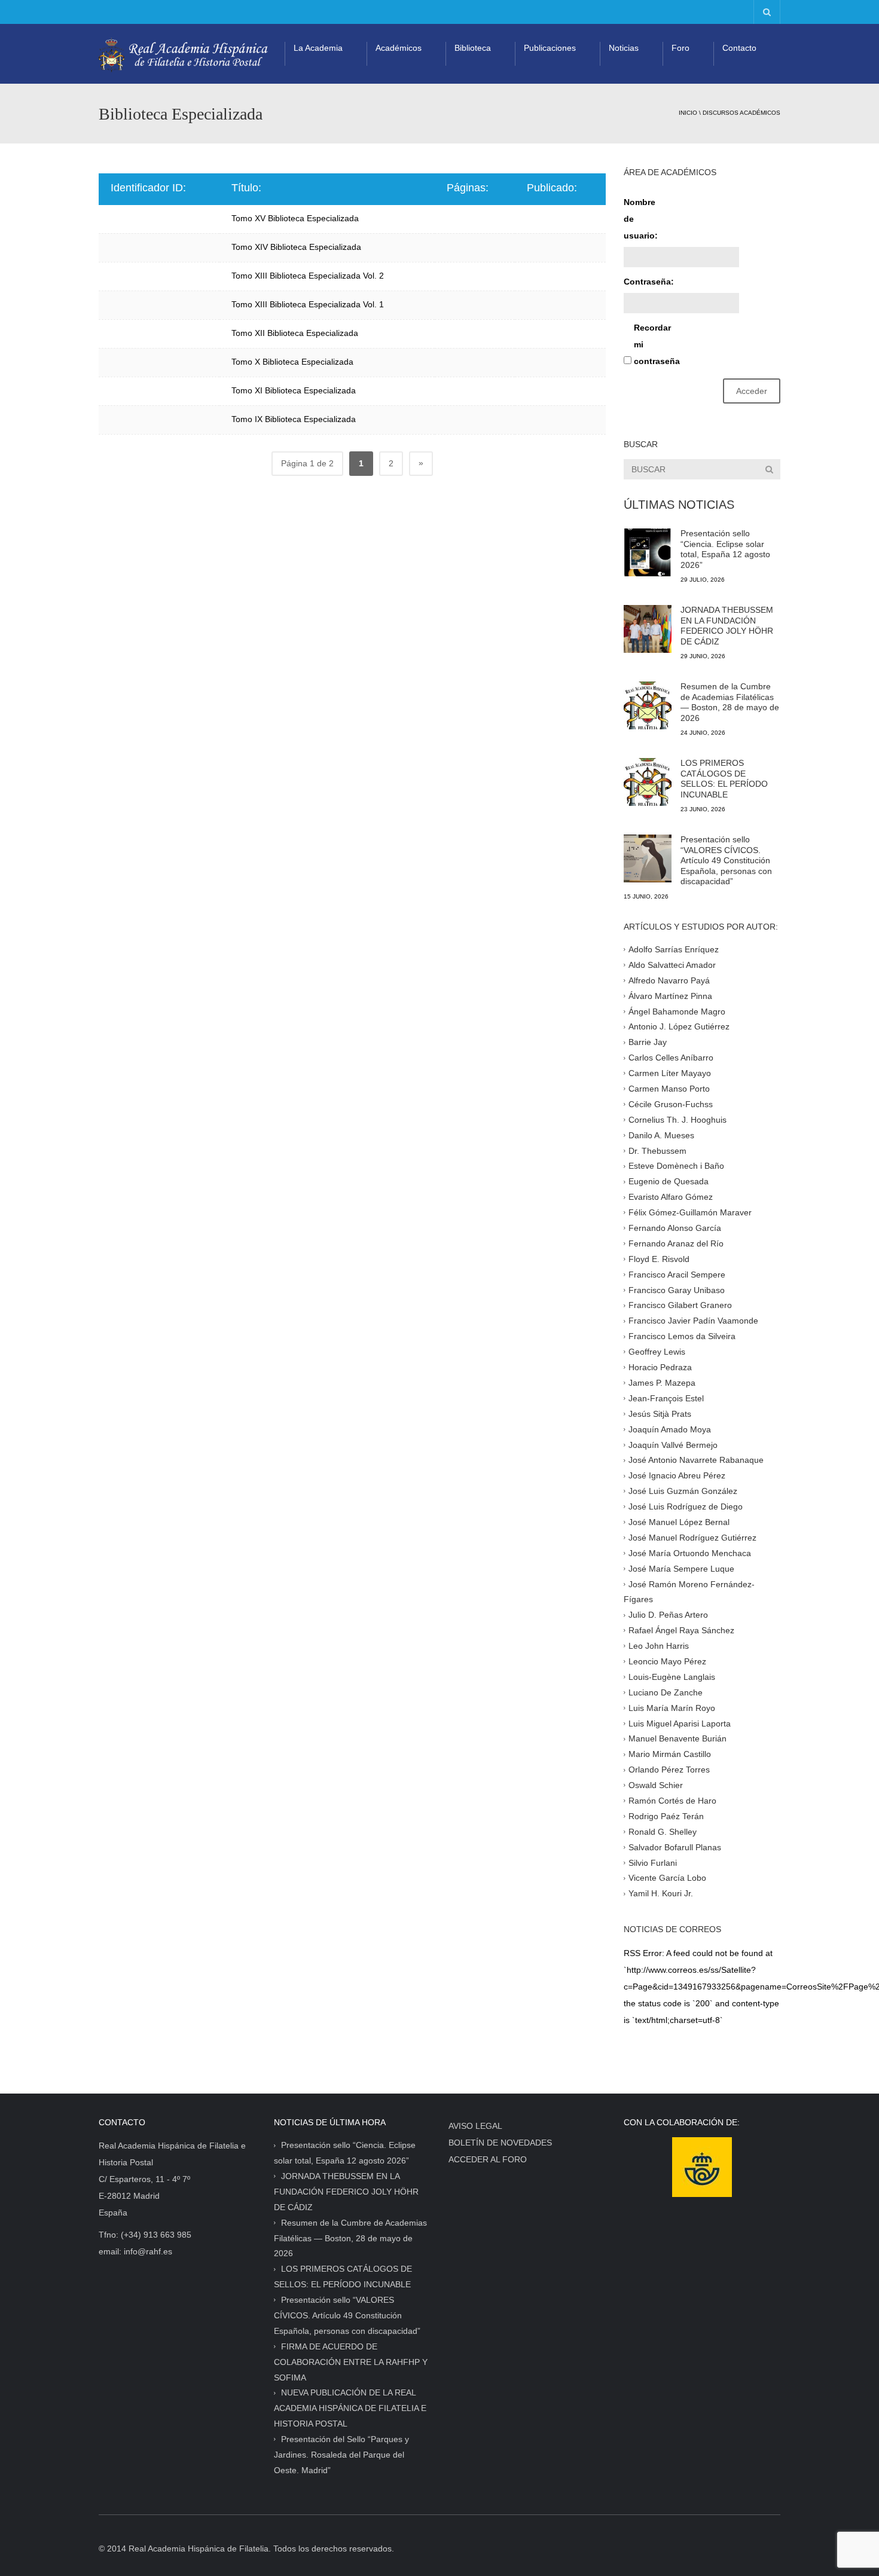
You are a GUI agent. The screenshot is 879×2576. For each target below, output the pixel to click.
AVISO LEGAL (475, 2126)
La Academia (318, 48)
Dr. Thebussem (657, 1150)
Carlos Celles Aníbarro (671, 1058)
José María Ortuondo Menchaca (690, 1553)
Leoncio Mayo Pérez (667, 1661)
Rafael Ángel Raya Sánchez (681, 1630)
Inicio (688, 113)
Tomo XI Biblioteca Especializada (294, 390)
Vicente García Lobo (667, 1878)
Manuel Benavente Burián (677, 1738)
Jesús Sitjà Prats (660, 1413)
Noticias (624, 48)
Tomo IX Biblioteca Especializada (294, 419)
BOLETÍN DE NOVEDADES (500, 2143)
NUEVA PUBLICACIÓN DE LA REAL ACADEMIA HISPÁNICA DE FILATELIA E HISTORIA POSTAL (350, 2408)
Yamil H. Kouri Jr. (661, 1893)
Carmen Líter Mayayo (670, 1073)
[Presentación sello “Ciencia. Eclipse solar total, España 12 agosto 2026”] (648, 552)
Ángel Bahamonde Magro (677, 1011)
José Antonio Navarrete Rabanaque (696, 1460)
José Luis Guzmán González (683, 1491)
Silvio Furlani (653, 1862)
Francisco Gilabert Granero (680, 1305)
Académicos (399, 48)
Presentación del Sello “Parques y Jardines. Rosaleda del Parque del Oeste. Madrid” (341, 2455)
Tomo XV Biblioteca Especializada (295, 218)
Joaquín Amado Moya (670, 1429)
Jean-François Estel (666, 1398)
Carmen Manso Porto (669, 1089)
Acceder (752, 391)
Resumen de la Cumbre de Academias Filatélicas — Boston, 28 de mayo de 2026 (730, 702)
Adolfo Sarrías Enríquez (674, 949)
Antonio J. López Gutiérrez (679, 1026)
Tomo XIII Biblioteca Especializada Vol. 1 (308, 304)
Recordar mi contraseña (655, 344)
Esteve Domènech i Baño (676, 1166)
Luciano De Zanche (666, 1692)
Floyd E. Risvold (659, 1259)
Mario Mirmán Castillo (670, 1754)
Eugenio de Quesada (669, 1181)
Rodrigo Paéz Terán (666, 1816)
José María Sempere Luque (681, 1568)
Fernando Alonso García (675, 1228)
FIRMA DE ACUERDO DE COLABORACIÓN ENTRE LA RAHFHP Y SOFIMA (351, 2362)
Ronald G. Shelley (663, 1831)
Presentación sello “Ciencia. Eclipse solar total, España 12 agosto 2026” (725, 549)
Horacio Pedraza (660, 1367)
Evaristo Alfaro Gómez (671, 1197)
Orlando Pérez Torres (669, 1770)
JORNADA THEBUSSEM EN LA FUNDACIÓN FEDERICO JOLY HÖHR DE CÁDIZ (727, 626)
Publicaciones (550, 48)
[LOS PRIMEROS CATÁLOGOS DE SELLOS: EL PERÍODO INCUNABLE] (648, 782)
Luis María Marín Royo (672, 1707)
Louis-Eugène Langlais (672, 1677)
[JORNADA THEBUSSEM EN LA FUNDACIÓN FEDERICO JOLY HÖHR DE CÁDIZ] (648, 629)
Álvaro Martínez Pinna (670, 995)
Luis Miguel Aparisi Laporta (680, 1723)
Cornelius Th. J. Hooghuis (677, 1120)
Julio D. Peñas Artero (668, 1615)
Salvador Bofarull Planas (675, 1847)
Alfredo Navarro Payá (669, 980)
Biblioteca (473, 48)
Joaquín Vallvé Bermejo (673, 1444)
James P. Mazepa (662, 1383)
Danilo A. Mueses (661, 1135)
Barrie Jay (648, 1042)
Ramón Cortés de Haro (672, 1801)
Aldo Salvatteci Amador (672, 965)
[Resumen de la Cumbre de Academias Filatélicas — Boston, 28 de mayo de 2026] (648, 705)
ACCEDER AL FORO (488, 2159)
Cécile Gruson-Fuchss (671, 1104)
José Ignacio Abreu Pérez (677, 1475)
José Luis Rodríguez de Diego (686, 1507)
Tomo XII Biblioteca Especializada (295, 333)
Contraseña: (645, 282)
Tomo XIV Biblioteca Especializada (296, 247)
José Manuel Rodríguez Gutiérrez (692, 1538)
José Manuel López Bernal (679, 1522)
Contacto (739, 48)
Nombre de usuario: (641, 219)
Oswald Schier (656, 1785)
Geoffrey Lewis (657, 1352)
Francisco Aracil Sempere (677, 1274)
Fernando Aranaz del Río (676, 1243)
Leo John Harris (659, 1646)
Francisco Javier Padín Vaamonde (693, 1321)
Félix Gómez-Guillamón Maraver (690, 1212)
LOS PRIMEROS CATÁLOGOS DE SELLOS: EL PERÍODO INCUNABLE (724, 779)
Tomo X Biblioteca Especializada (292, 362)
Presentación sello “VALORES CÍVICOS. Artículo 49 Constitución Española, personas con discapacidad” (726, 860)
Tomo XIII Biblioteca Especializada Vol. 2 (308, 276)
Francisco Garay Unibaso (677, 1289)
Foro (680, 48)
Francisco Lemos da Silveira (682, 1336)
